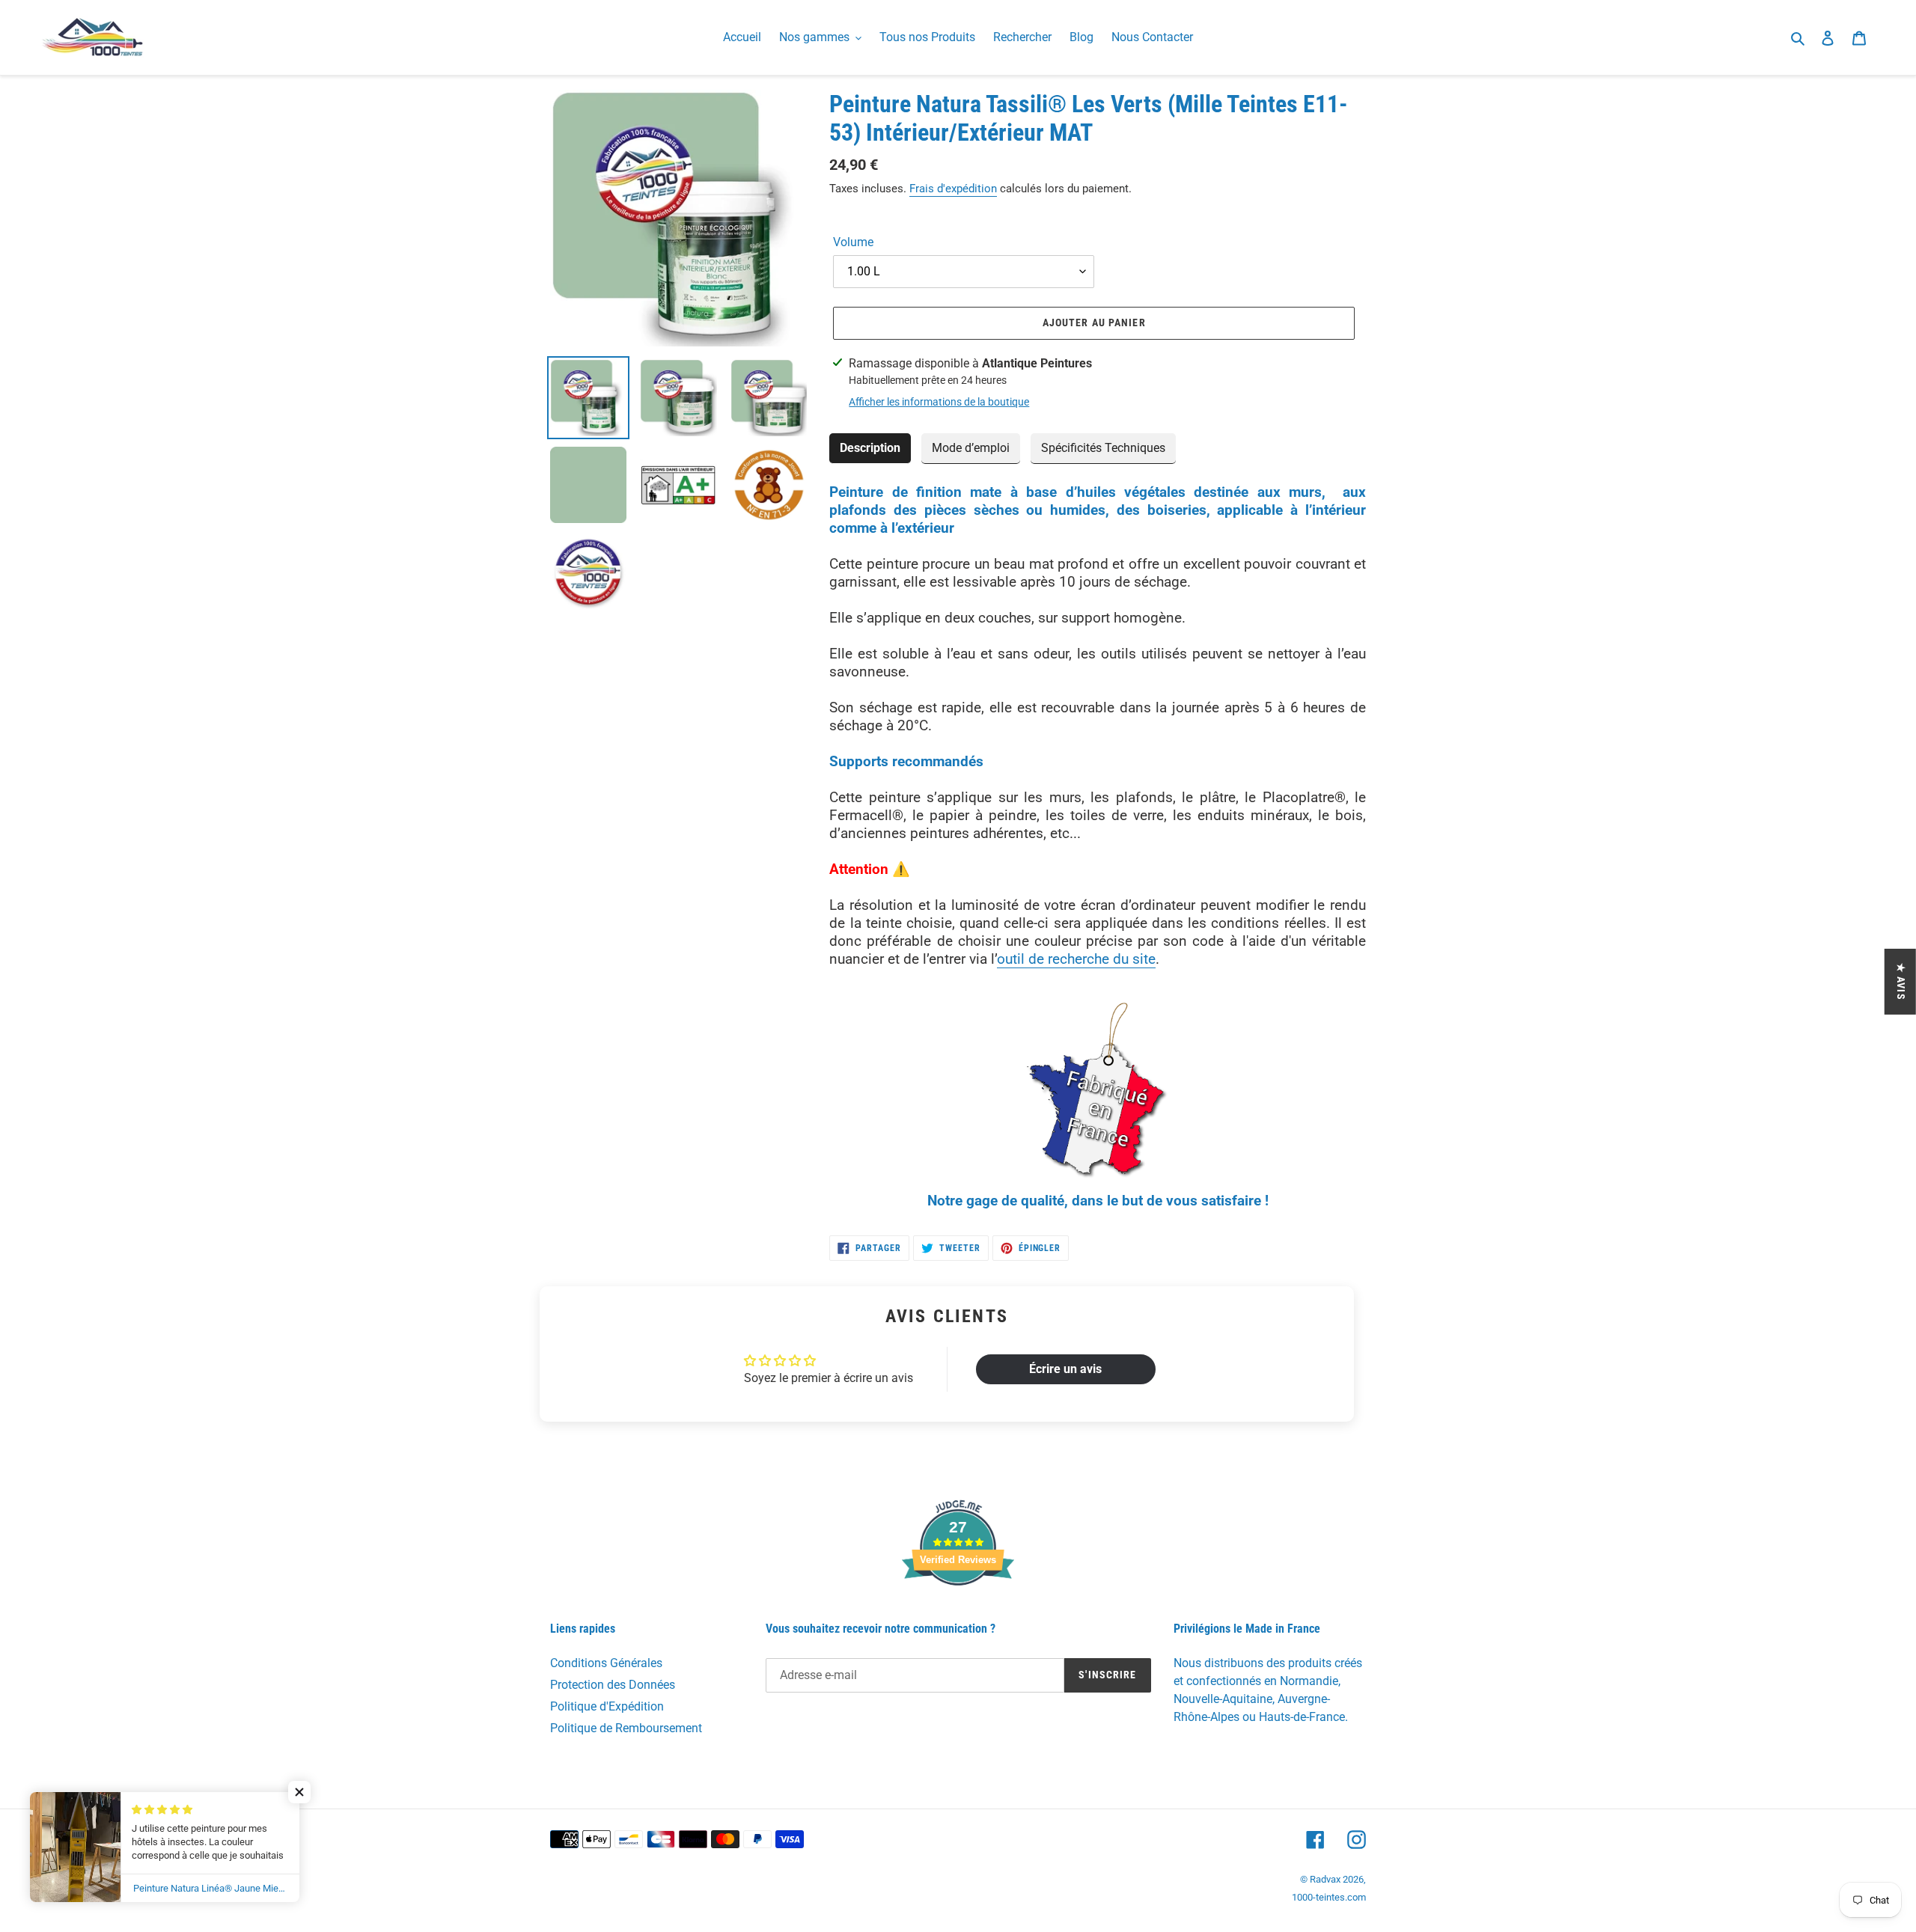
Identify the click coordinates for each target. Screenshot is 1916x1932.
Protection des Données (613, 1685)
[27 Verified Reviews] (958, 1612)
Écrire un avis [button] (1065, 1369)
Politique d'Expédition (607, 1706)
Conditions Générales (606, 1663)
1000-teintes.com (1329, 1897)
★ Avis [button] (1901, 982)
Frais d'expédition (953, 189)
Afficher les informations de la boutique (939, 402)
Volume (853, 242)
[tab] (870, 449)
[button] (299, 1792)
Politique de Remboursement (626, 1728)
